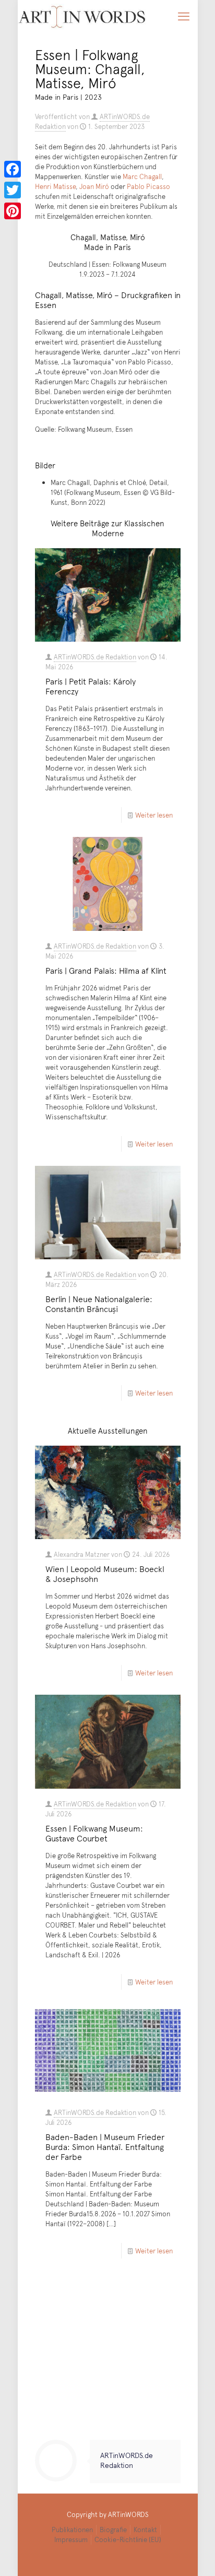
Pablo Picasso (148, 186)
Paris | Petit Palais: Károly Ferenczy (91, 686)
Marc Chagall (142, 176)
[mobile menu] (184, 16)
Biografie (113, 2530)
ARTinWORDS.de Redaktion (95, 657)
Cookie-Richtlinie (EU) (128, 2539)
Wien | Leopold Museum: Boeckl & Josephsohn (105, 1573)
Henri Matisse (55, 186)
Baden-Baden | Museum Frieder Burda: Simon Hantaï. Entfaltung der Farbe (105, 2146)
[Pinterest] (13, 211)
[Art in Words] (82, 16)
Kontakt (145, 2530)
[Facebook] (13, 169)
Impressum (71, 2539)
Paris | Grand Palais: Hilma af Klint (106, 970)
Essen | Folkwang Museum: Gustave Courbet (94, 1833)
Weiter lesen (154, 815)
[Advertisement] (108, 2354)
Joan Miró (94, 186)
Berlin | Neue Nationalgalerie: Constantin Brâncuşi (99, 1303)
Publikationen (72, 2530)
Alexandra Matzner (82, 1554)
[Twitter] (13, 190)
